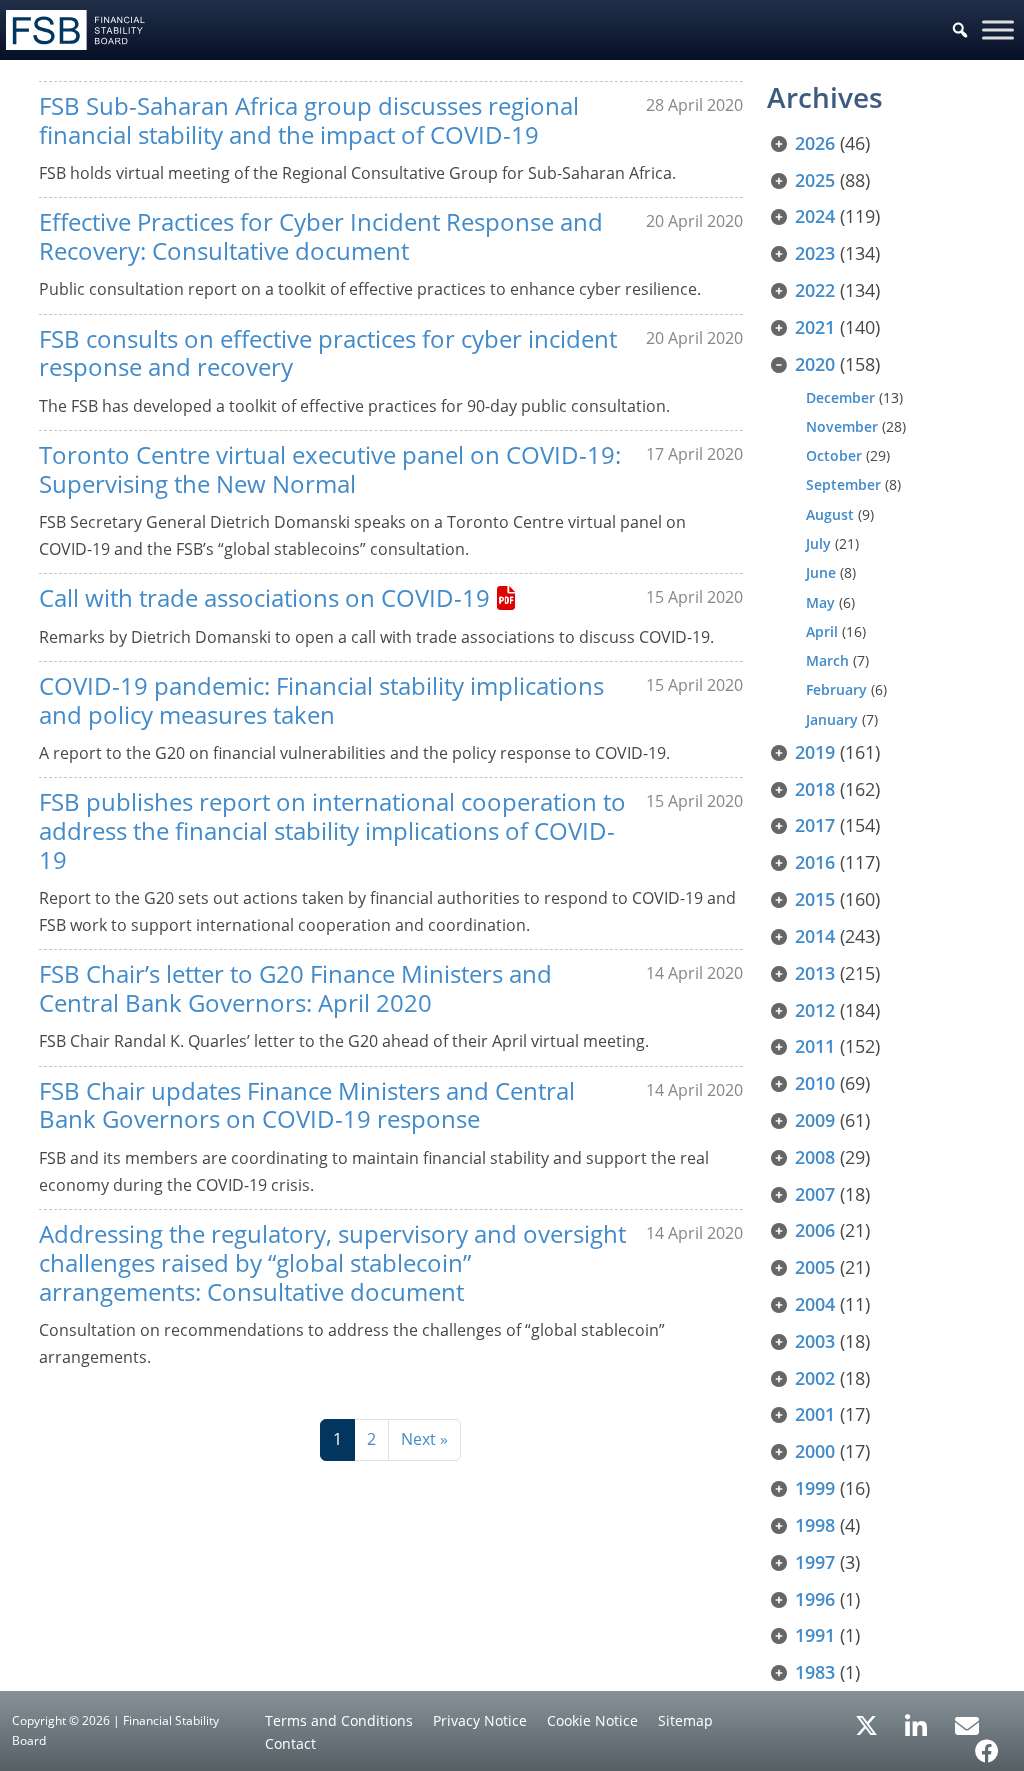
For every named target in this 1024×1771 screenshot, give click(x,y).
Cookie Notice (592, 1720)
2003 (815, 1341)
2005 (815, 1267)
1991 (815, 1635)
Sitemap (685, 1720)
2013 (815, 973)
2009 (815, 1120)
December (840, 397)
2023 (815, 253)
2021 (815, 327)
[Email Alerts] (967, 1724)
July (818, 543)
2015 (815, 899)
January (832, 719)
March (827, 660)
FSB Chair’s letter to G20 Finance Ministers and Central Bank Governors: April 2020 (295, 988)
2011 (815, 1046)
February (836, 689)
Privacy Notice (480, 1720)
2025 (815, 180)
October (834, 455)
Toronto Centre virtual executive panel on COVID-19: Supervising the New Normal (330, 469)
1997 (815, 1562)
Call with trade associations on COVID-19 (264, 597)
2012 (815, 1010)
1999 (815, 1488)
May (820, 602)
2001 (815, 1414)
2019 (815, 752)
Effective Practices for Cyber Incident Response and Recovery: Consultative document (321, 236)
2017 (815, 825)
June (821, 572)
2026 (815, 143)
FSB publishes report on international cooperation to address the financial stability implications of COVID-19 (332, 830)
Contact (290, 1743)
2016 (815, 862)
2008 (815, 1157)
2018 (815, 789)
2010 (815, 1083)
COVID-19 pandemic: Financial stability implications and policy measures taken (321, 700)
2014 (815, 936)
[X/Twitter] (866, 1724)
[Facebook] (987, 1744)
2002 (815, 1378)
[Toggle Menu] (998, 29)
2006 (815, 1230)
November (842, 426)
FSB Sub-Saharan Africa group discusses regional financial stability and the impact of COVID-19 (309, 120)
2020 (815, 364)
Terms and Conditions (339, 1720)
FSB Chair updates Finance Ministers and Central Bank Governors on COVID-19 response (307, 1105)
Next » (424, 1439)
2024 (815, 216)
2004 (815, 1304)
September (843, 484)
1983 (815, 1672)
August (830, 514)
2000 (815, 1451)
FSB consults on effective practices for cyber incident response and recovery (328, 353)
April (822, 631)
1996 (815, 1599)
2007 (815, 1194)
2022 (815, 290)
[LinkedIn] (916, 1719)
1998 (815, 1525)
